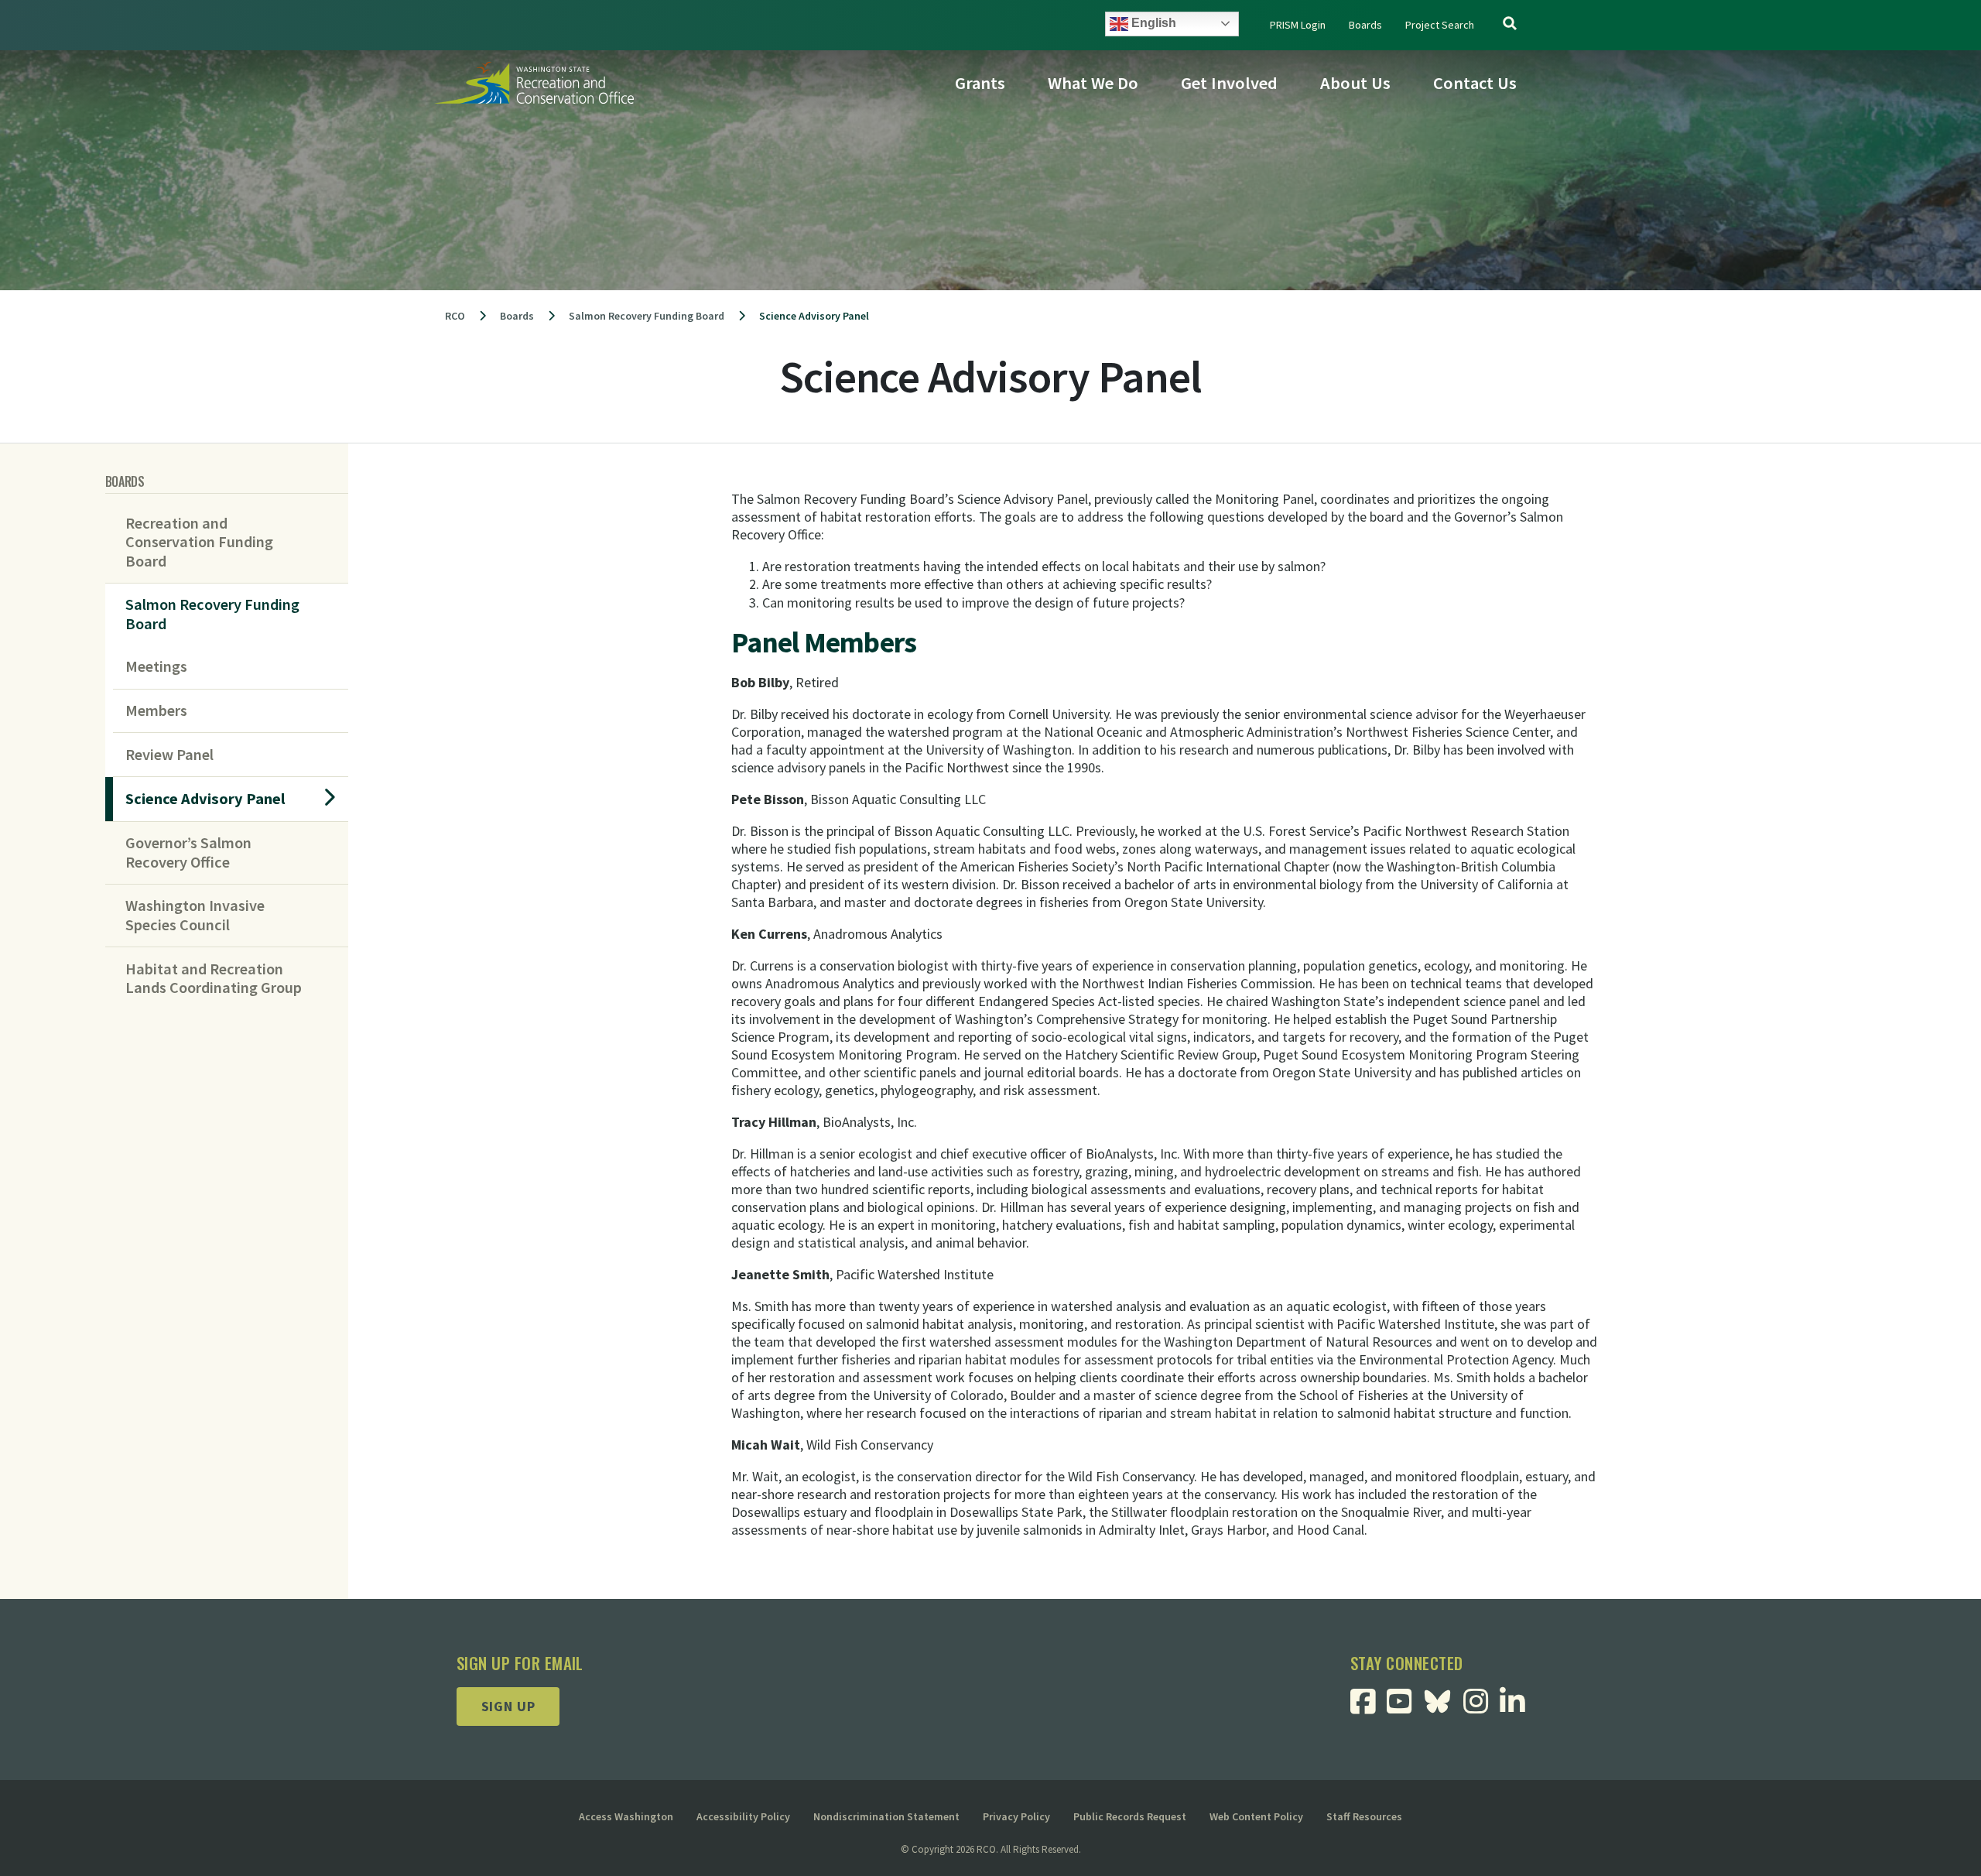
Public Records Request (1130, 1816)
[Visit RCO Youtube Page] (1405, 1707)
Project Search (1440, 25)
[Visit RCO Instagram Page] (1481, 1707)
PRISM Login (1298, 25)
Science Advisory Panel (205, 799)
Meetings (156, 666)
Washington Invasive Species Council (195, 915)
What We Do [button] (1093, 83)
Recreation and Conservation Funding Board (199, 542)
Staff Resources (1364, 1816)
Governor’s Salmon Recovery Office (188, 852)
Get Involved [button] (1229, 83)
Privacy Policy (1016, 1816)
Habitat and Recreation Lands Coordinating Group (214, 978)
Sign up (508, 1706)
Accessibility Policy (743, 1816)
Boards (1365, 25)
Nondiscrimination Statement (886, 1816)
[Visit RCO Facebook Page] (1369, 1707)
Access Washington (626, 1816)
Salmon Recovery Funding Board (212, 614)
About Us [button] (1355, 83)
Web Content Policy (1256, 1816)
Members (156, 710)
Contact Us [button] (1475, 83)
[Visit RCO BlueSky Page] (1443, 1699)
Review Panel (169, 755)
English (1152, 23)
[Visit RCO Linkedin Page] (1518, 1707)
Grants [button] (980, 83)
